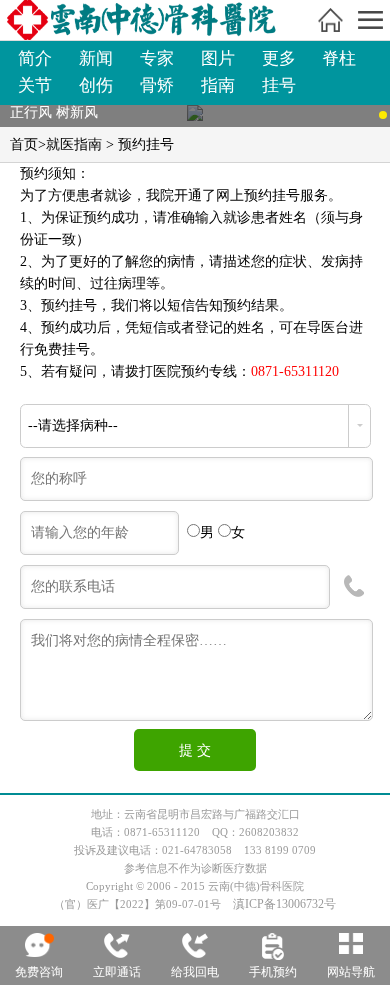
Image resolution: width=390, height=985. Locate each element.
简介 (35, 58)
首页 (24, 144)
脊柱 (339, 58)
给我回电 (195, 972)
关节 (35, 85)
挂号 (279, 85)
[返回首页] (330, 20)
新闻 (96, 58)
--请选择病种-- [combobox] (73, 425)
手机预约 (273, 972)
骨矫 (157, 85)
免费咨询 (39, 972)
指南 (218, 85)
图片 (218, 58)
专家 (157, 58)
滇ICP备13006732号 (284, 904)
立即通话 (117, 972)
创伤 (96, 85)
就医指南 (74, 144)
